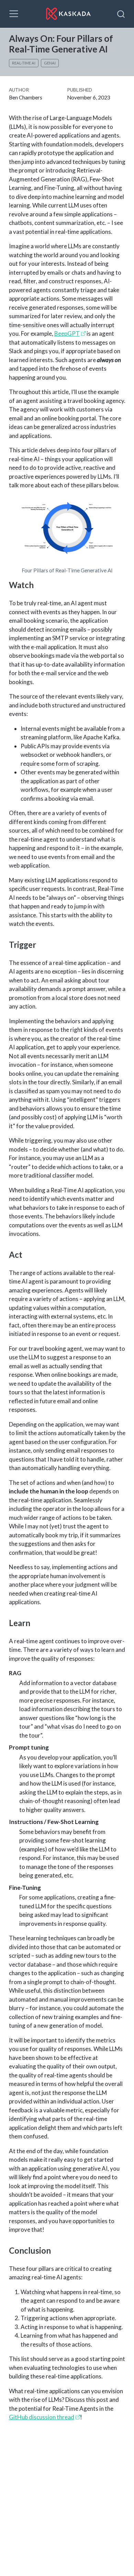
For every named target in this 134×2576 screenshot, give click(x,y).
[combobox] (121, 14)
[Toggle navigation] (14, 14)
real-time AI (24, 63)
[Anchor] (38, 585)
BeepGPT (67, 333)
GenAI (50, 63)
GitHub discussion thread (42, 2417)
